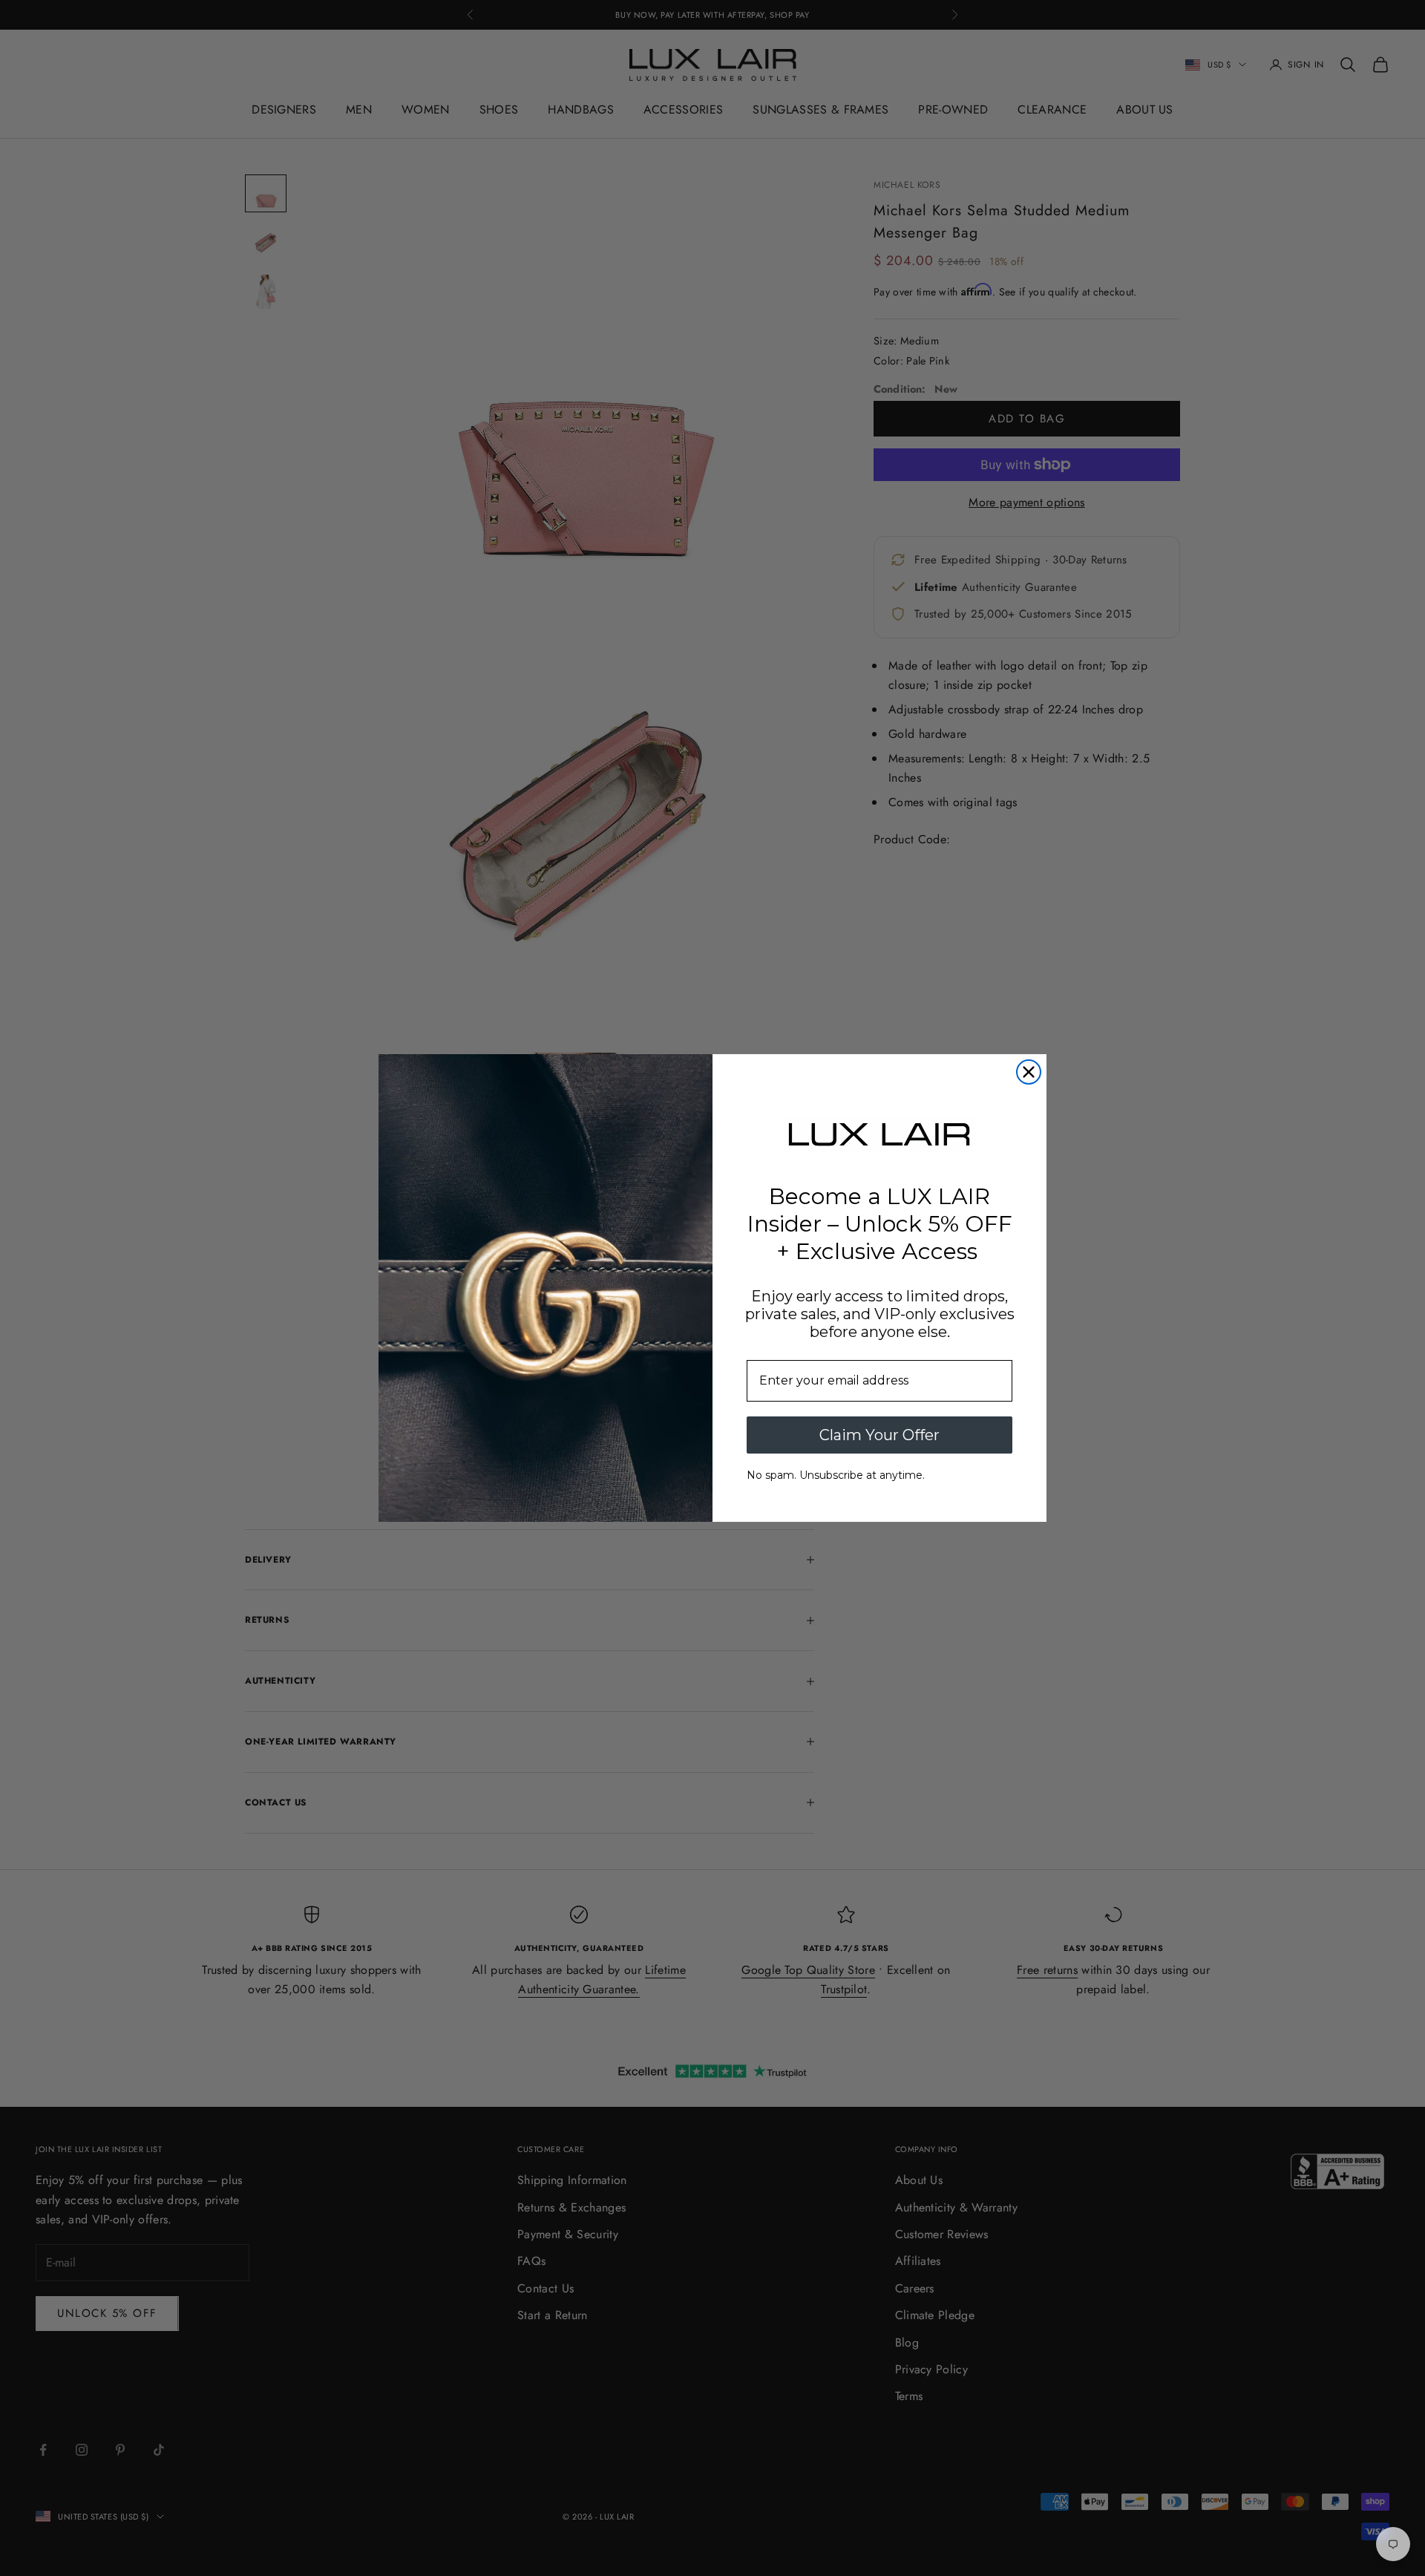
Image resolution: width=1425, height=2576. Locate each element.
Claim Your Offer (879, 1435)
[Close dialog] (1029, 1072)
